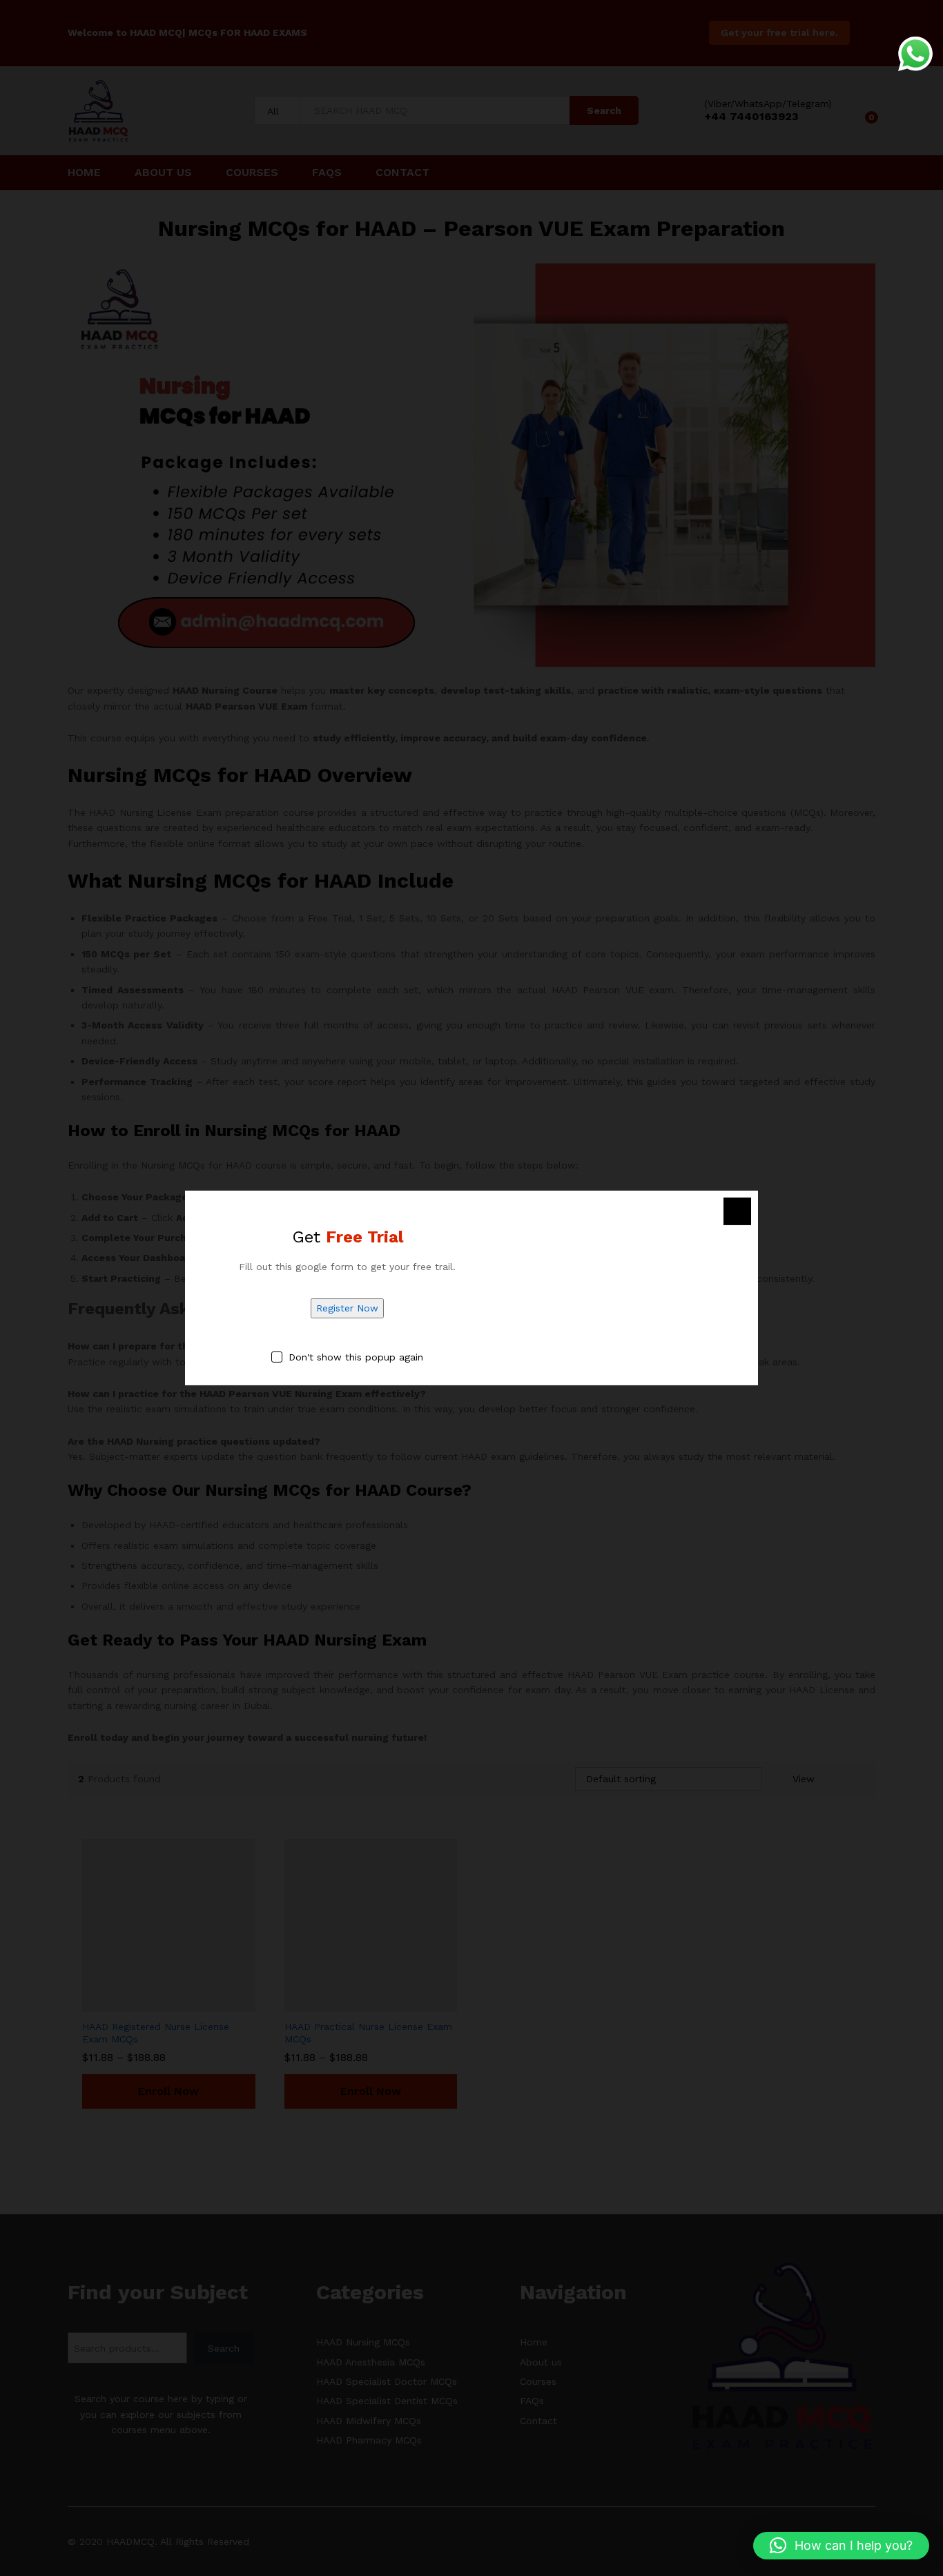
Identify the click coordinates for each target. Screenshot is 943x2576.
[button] (841, 2546)
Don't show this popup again (356, 1357)
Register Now (347, 1308)
